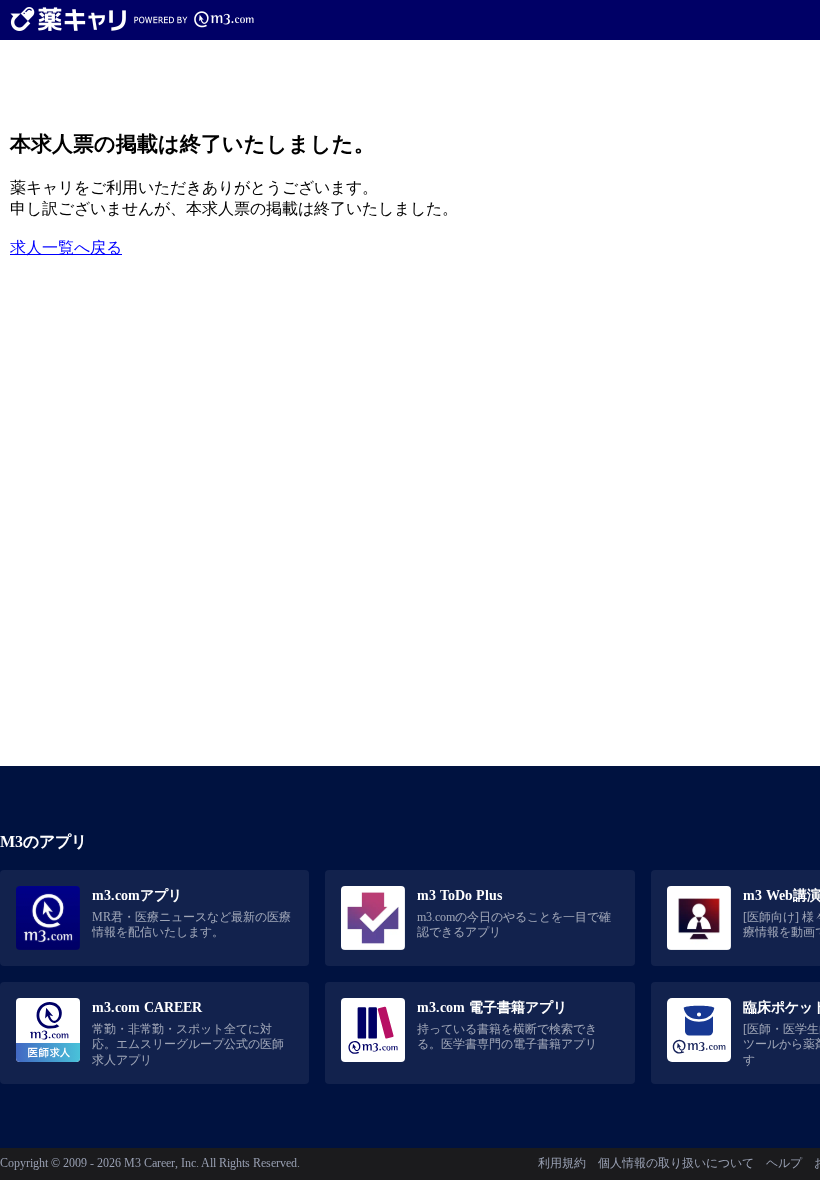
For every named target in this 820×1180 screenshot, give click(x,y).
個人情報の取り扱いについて (676, 1163)
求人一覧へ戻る (66, 247)
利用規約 (562, 1163)
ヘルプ (784, 1163)
